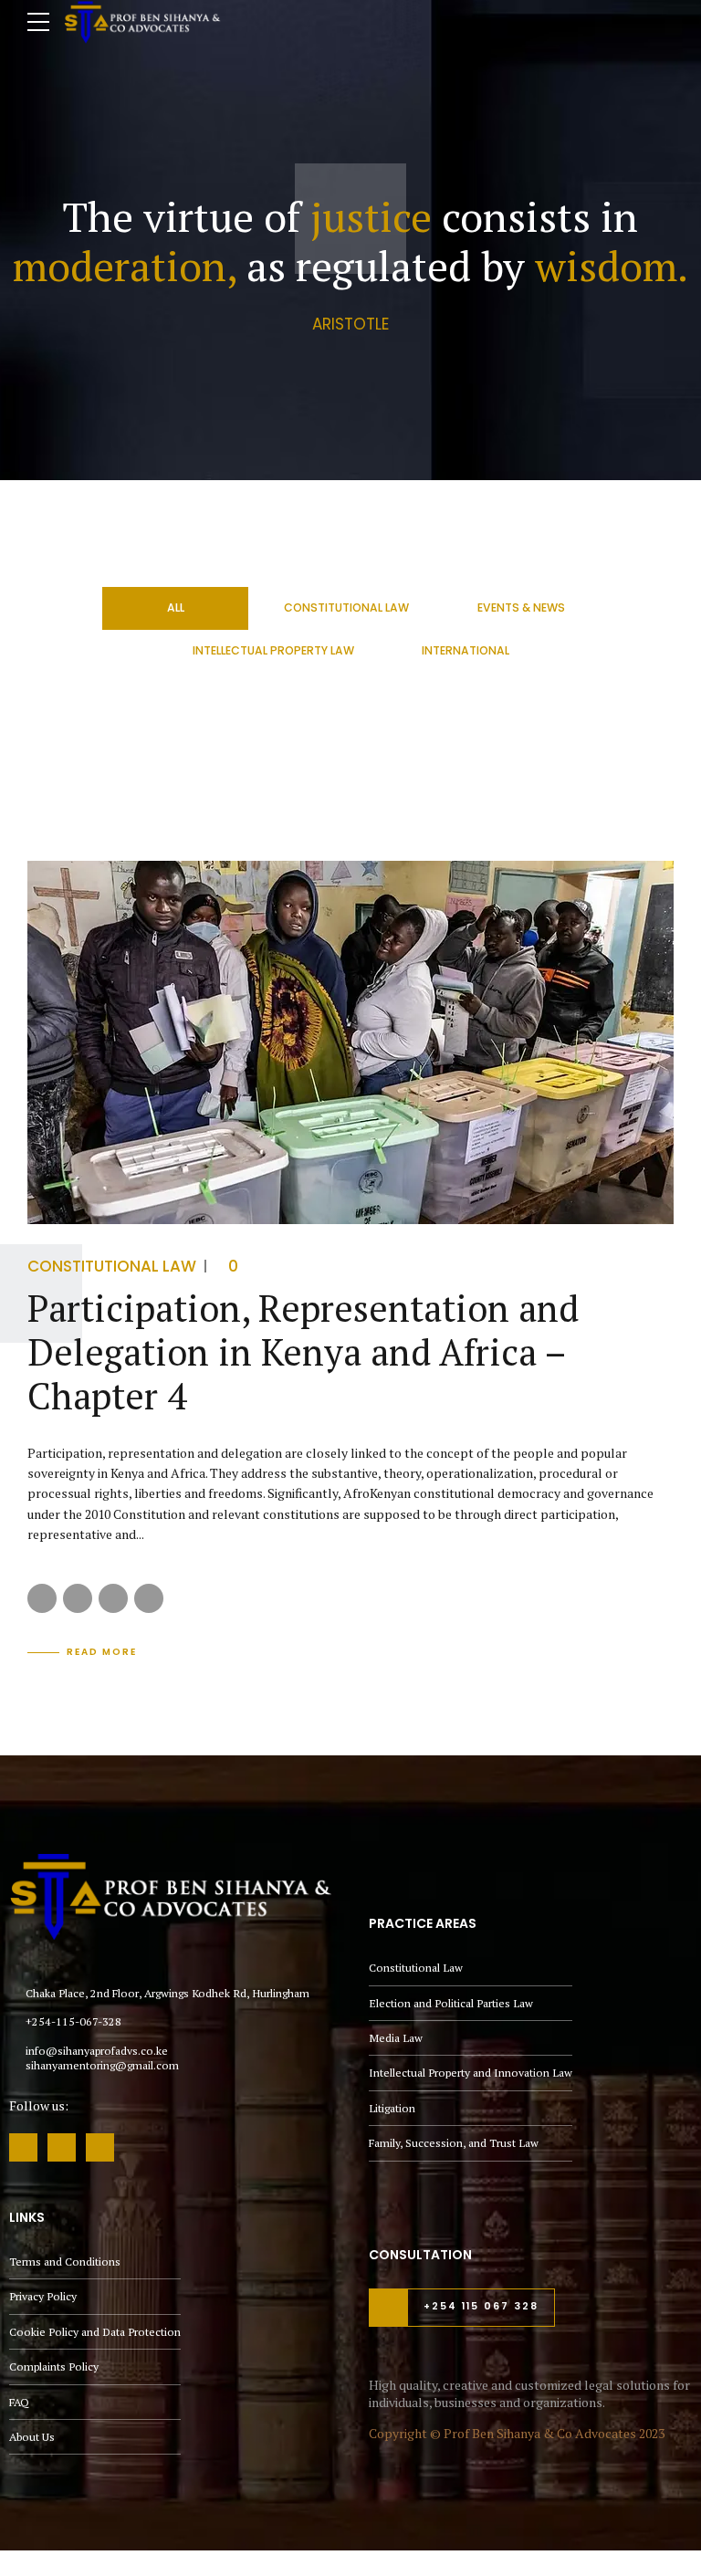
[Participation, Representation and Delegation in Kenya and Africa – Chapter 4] (350, 1042)
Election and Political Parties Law (451, 2003)
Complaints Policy (54, 2367)
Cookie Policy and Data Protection (95, 2332)
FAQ (19, 2402)
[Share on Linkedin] (113, 1598)
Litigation (392, 2108)
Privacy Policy (43, 2296)
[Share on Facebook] (42, 1598)
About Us (32, 2437)
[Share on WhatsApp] (149, 1598)
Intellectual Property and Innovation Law (471, 2073)
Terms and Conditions (65, 2262)
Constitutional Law (112, 1266)
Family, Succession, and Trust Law (454, 2143)
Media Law (396, 2038)
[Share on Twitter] (78, 1598)
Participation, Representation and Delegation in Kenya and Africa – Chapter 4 (303, 1351)
